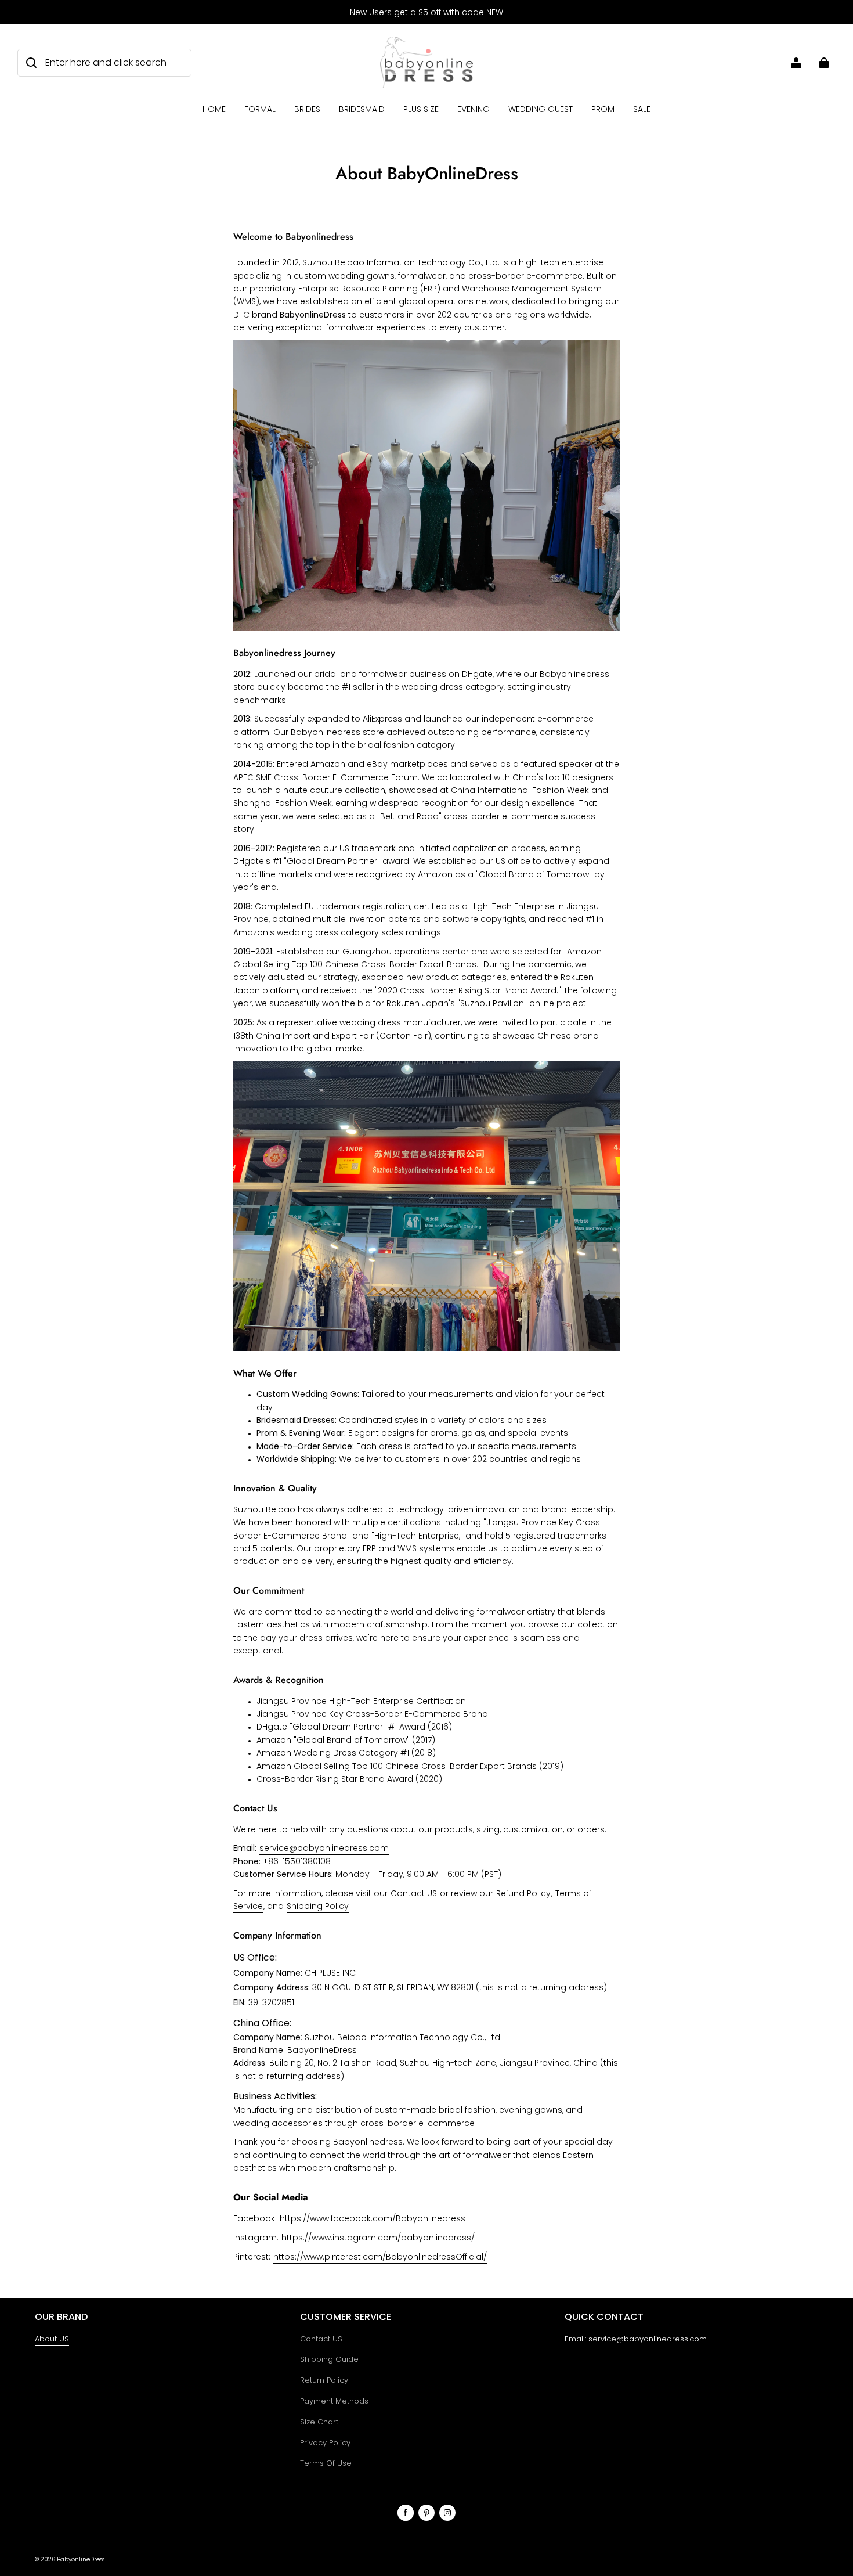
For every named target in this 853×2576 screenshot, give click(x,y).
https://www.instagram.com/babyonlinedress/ (378, 2238)
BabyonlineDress (81, 2559)
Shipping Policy (318, 1906)
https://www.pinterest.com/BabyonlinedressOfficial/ (380, 2257)
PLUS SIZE (421, 109)
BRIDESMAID (362, 109)
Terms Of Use (326, 2463)
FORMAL (260, 109)
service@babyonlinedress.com (324, 1848)
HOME (214, 109)
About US (52, 2339)
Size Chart (319, 2422)
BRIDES (307, 109)
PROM (603, 109)
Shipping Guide (329, 2359)
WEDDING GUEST (541, 109)
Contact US (414, 1893)
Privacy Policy (325, 2443)
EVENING (474, 109)
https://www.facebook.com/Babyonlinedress (373, 2218)
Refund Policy (523, 1893)
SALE (642, 109)
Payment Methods (334, 2401)
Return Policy (324, 2380)
